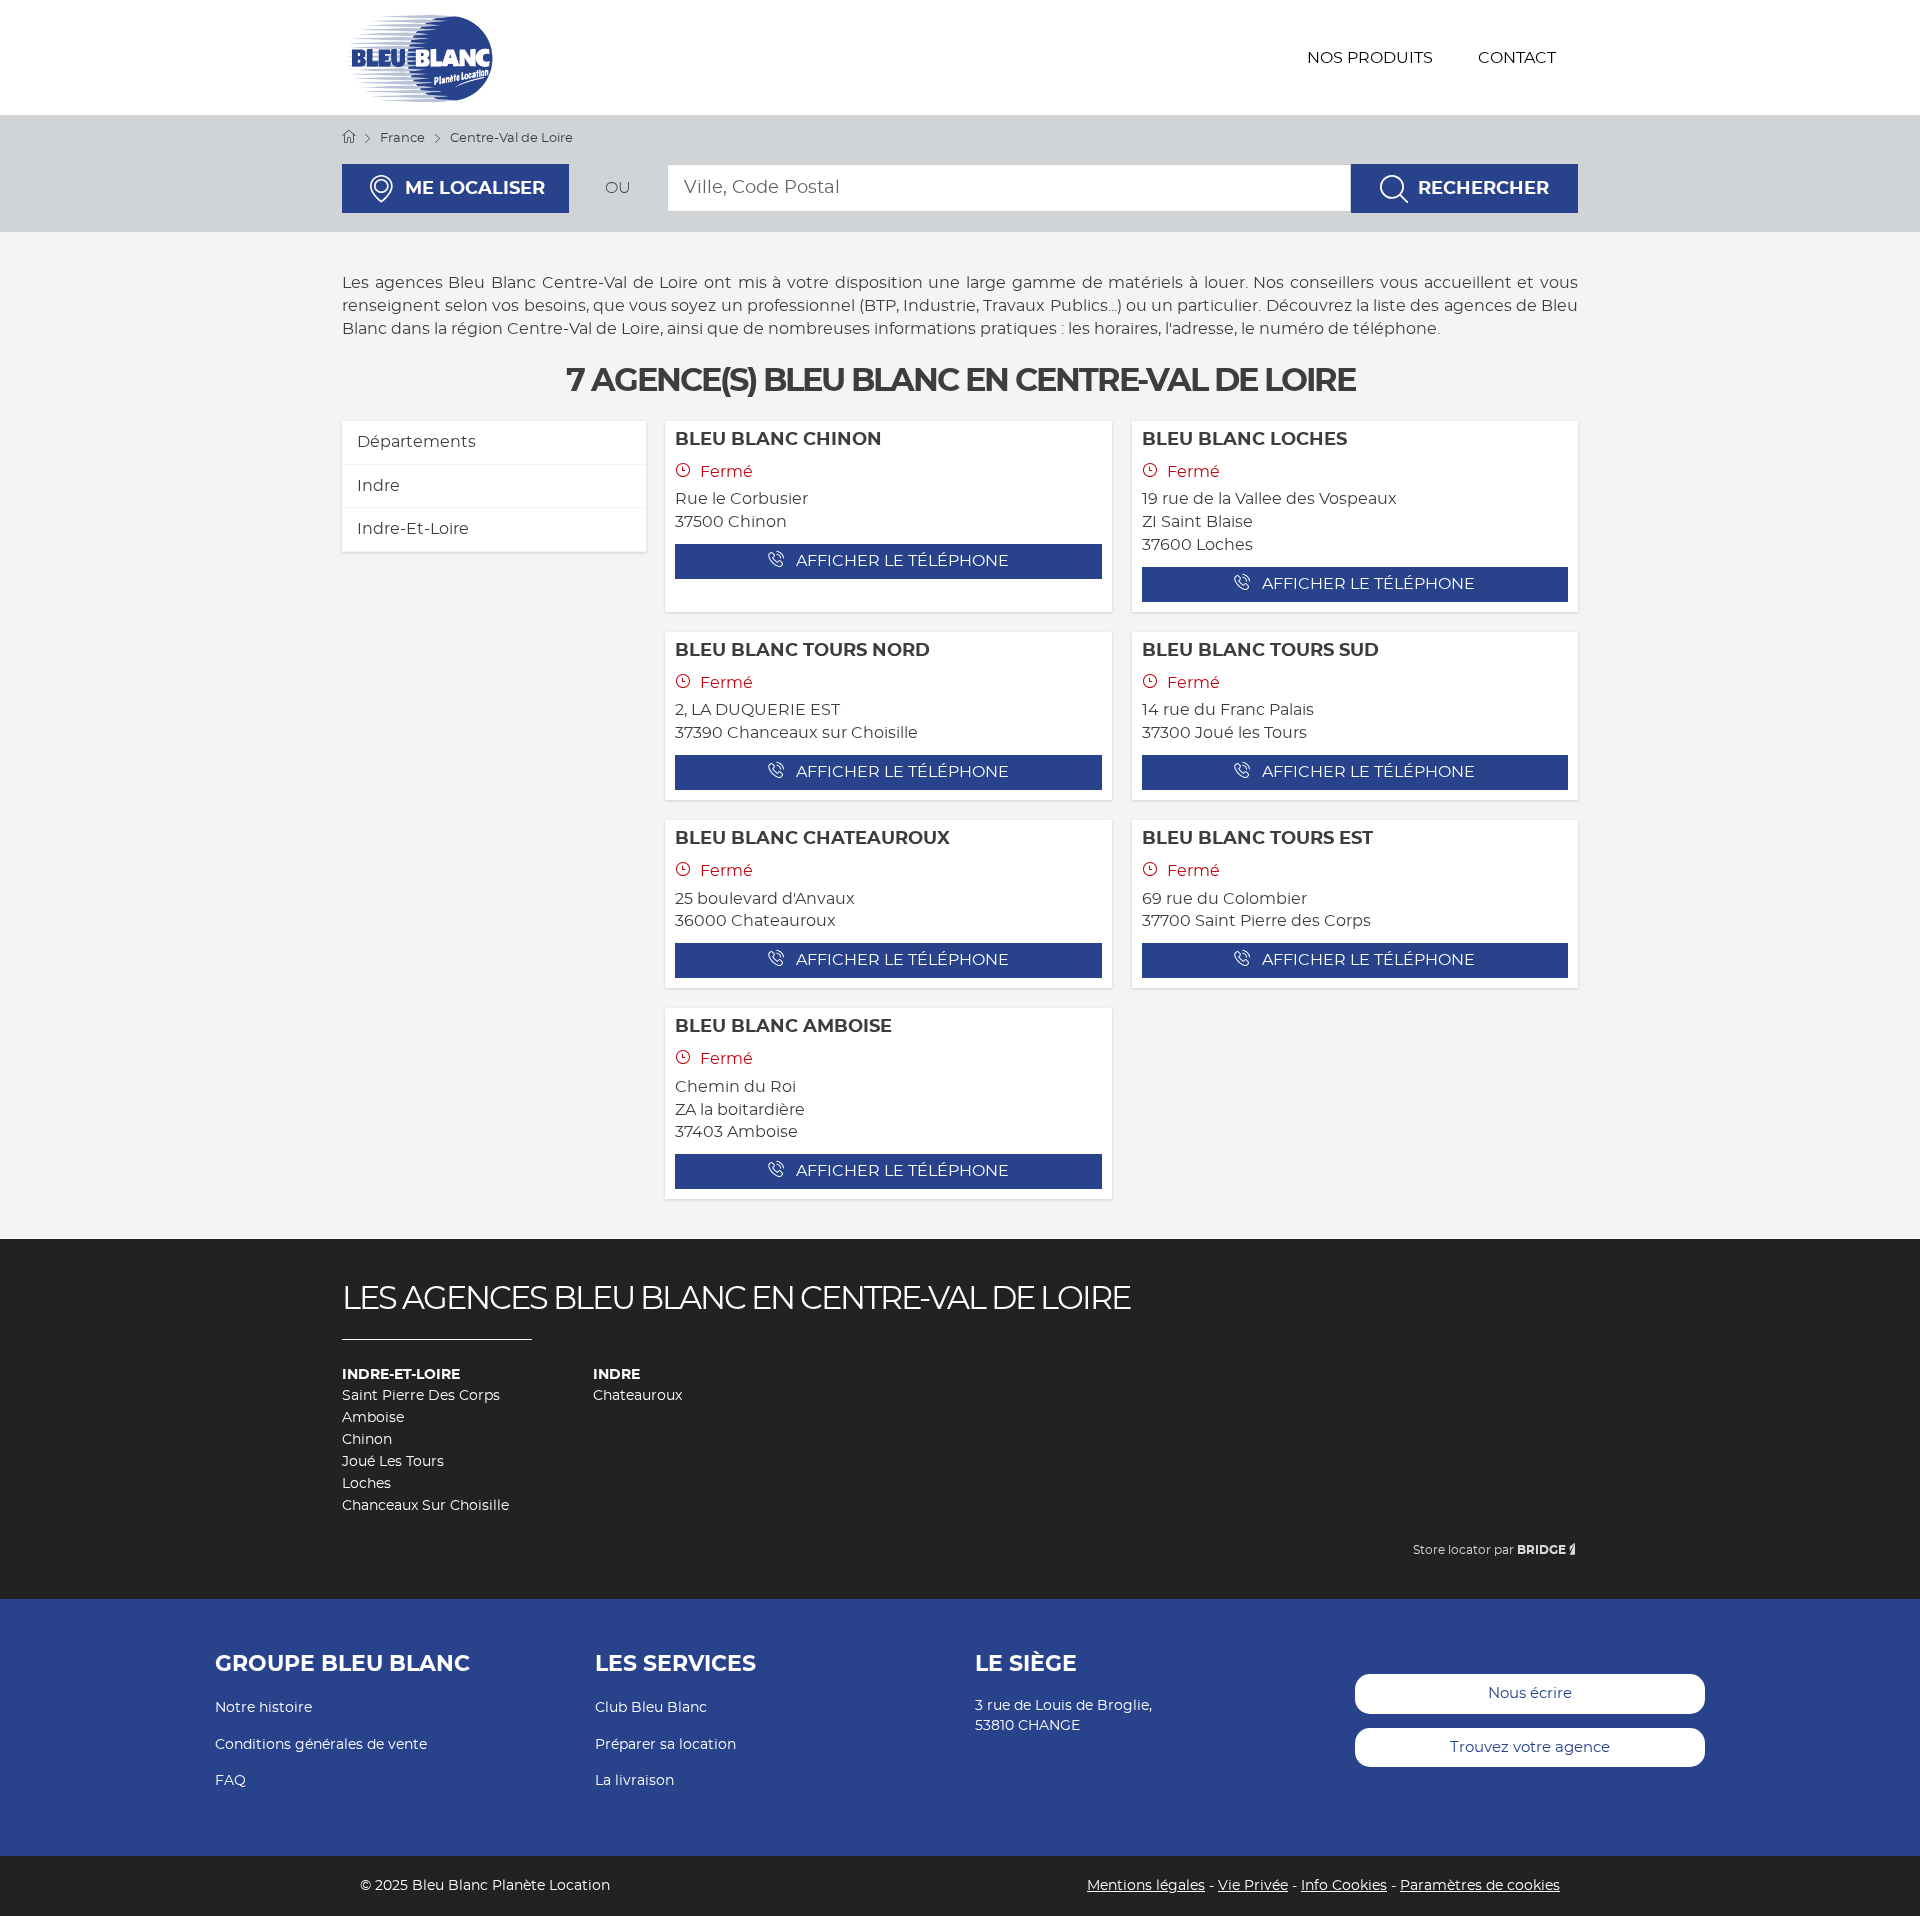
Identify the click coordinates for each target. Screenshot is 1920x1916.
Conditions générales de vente (321, 1745)
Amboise (373, 1418)
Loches (366, 1484)
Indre (616, 1375)
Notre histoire (263, 1708)
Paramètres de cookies (1480, 1886)
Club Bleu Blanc (651, 1708)
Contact (1517, 58)
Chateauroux (637, 1396)
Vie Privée (1253, 1886)
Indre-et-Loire (401, 1375)
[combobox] (1009, 188)
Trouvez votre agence (1530, 1747)
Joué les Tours (393, 1462)
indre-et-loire (413, 529)
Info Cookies (1344, 1886)
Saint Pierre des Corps (421, 1396)
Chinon (367, 1440)
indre (378, 486)
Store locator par (1489, 1550)
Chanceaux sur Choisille (425, 1506)
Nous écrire (1530, 1693)
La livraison (634, 1781)
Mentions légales (1146, 1886)
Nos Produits (1370, 58)
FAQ (230, 1781)
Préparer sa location (665, 1745)
